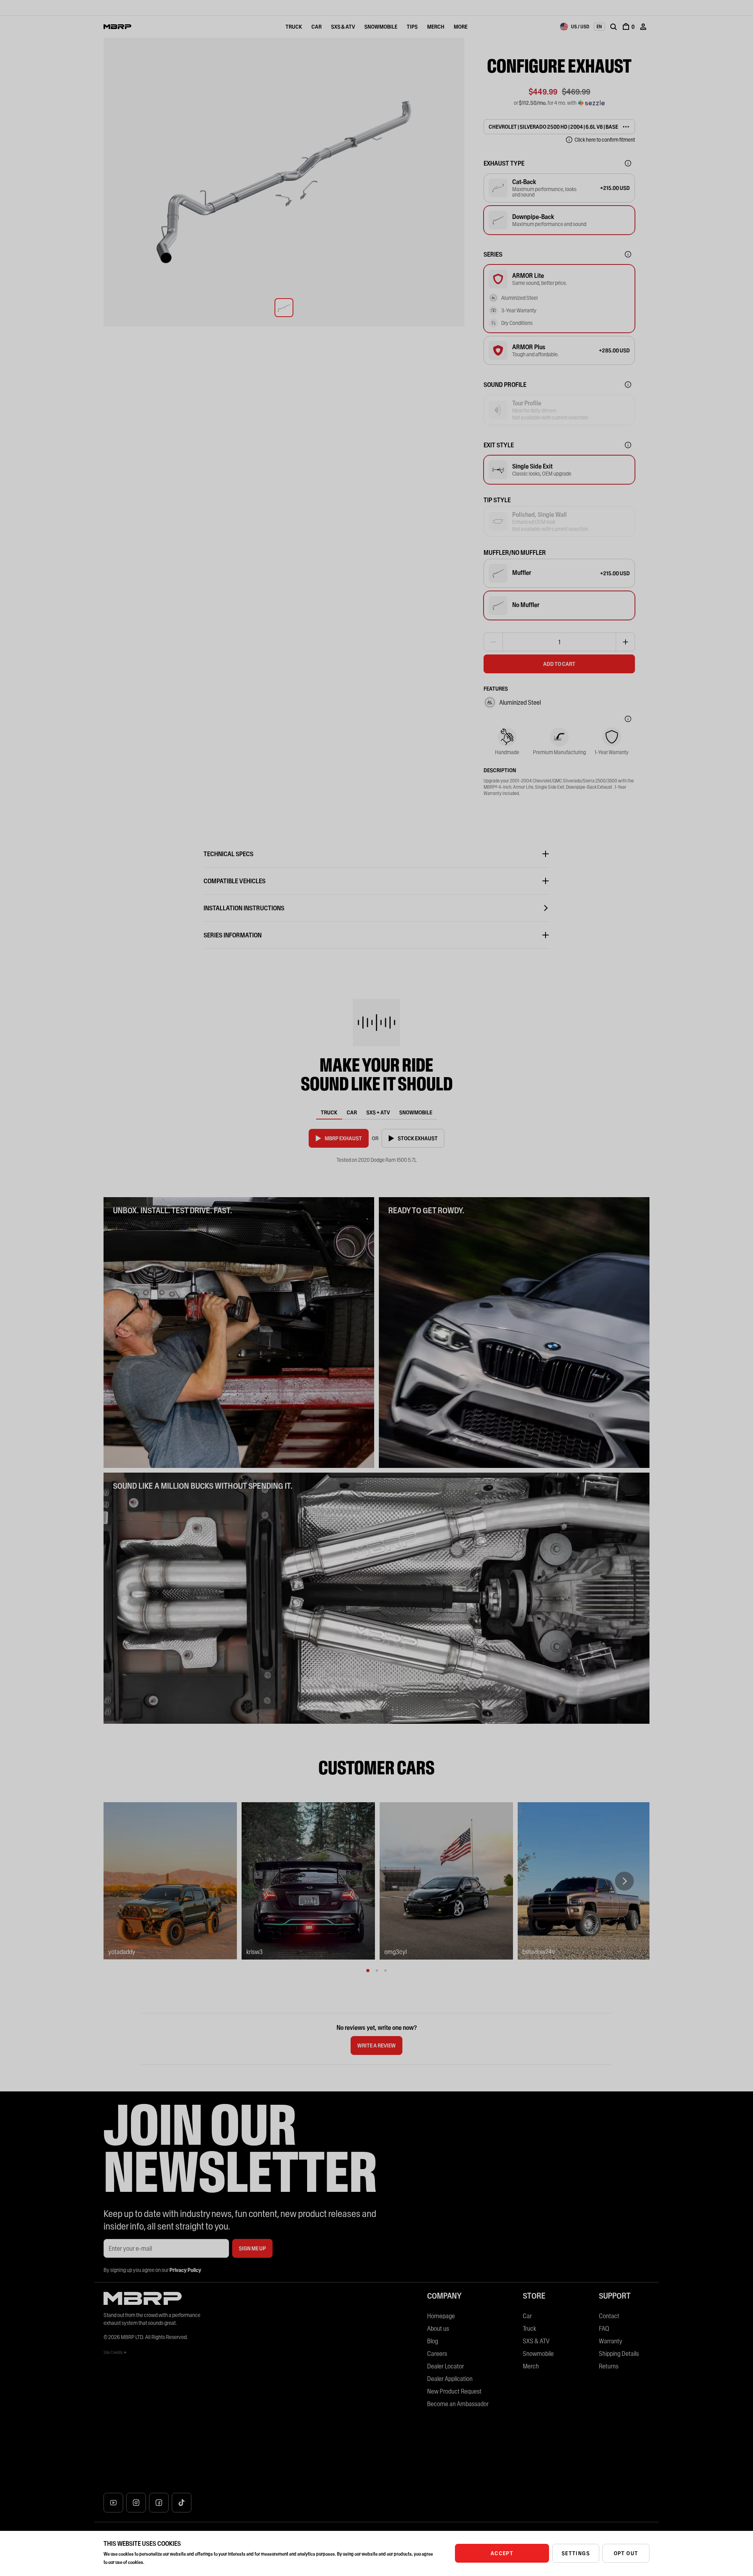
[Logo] (117, 27)
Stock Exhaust (418, 1138)
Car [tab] (352, 1112)
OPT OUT (626, 2553)
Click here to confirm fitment (605, 140)
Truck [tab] (329, 1112)
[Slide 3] (386, 1971)
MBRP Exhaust (343, 1138)
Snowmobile (381, 27)
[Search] (613, 27)
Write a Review (378, 2048)
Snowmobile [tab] (416, 1112)
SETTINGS (576, 2553)
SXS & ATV (343, 27)
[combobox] (575, 27)
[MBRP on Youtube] (113, 2503)
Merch (436, 27)
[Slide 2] (377, 1971)
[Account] (643, 27)
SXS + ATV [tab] (378, 1112)
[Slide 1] (368, 1971)
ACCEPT (502, 2553)
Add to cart (559, 664)
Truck (294, 27)
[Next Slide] (624, 1881)
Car (316, 27)
